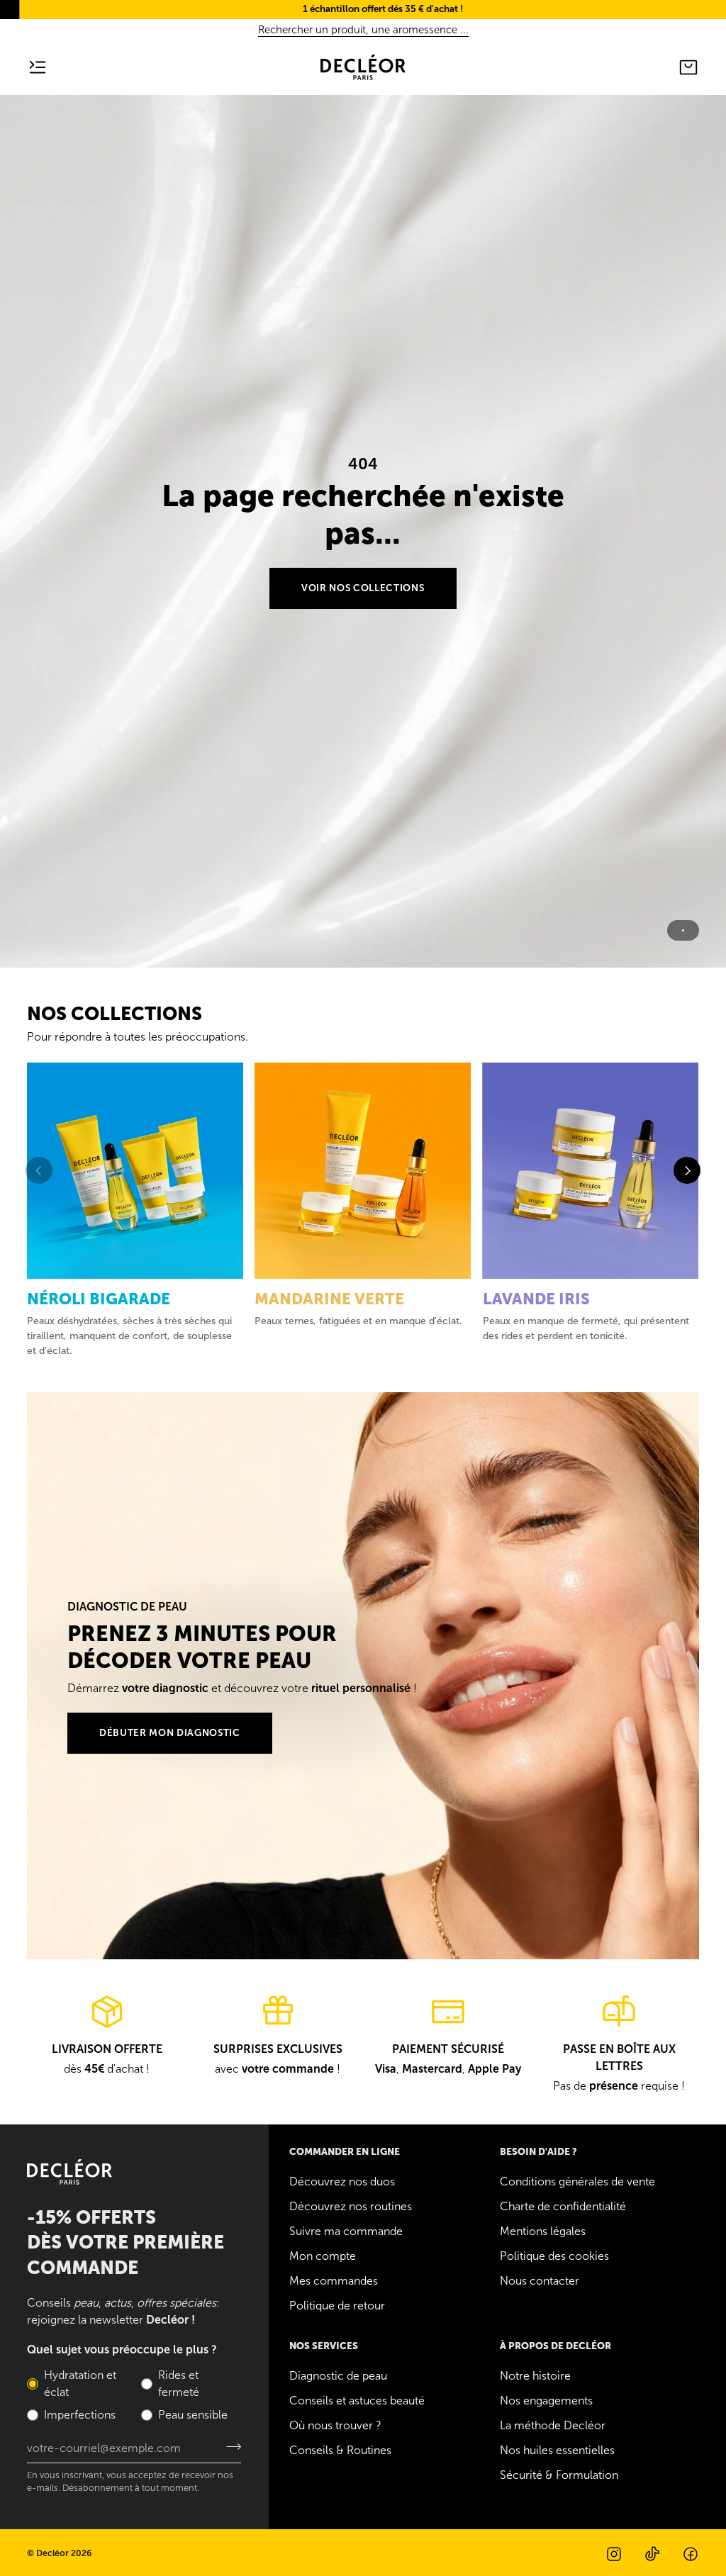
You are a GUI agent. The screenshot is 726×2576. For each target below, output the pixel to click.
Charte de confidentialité (563, 2206)
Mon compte (323, 2256)
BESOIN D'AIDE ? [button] (538, 2152)
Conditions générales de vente (577, 2182)
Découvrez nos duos (342, 2182)
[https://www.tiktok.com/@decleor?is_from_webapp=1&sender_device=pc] (652, 2554)
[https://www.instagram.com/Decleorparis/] (614, 2554)
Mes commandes (334, 2281)
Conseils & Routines (340, 2450)
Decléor (52, 2553)
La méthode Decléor (553, 2425)
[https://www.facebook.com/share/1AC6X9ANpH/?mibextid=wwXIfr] (691, 2554)
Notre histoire (535, 2376)
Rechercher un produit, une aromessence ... (363, 30)
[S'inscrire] (229, 2446)
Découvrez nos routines (351, 2206)
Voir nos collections (363, 588)
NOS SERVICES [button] (324, 2346)
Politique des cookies (554, 2256)
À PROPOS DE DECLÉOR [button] (555, 2346)
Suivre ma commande (346, 2231)
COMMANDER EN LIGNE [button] (345, 2152)
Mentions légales (543, 2231)
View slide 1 (683, 930)
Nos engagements (546, 2401)
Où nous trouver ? (335, 2425)
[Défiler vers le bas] (363, 944)
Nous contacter (540, 2281)
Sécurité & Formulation (559, 2475)
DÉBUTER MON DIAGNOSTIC (170, 1733)
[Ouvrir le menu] (48, 67)
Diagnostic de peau (338, 2376)
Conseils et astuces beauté (357, 2401)
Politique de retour (337, 2306)
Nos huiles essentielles (557, 2450)
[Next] (687, 1170)
